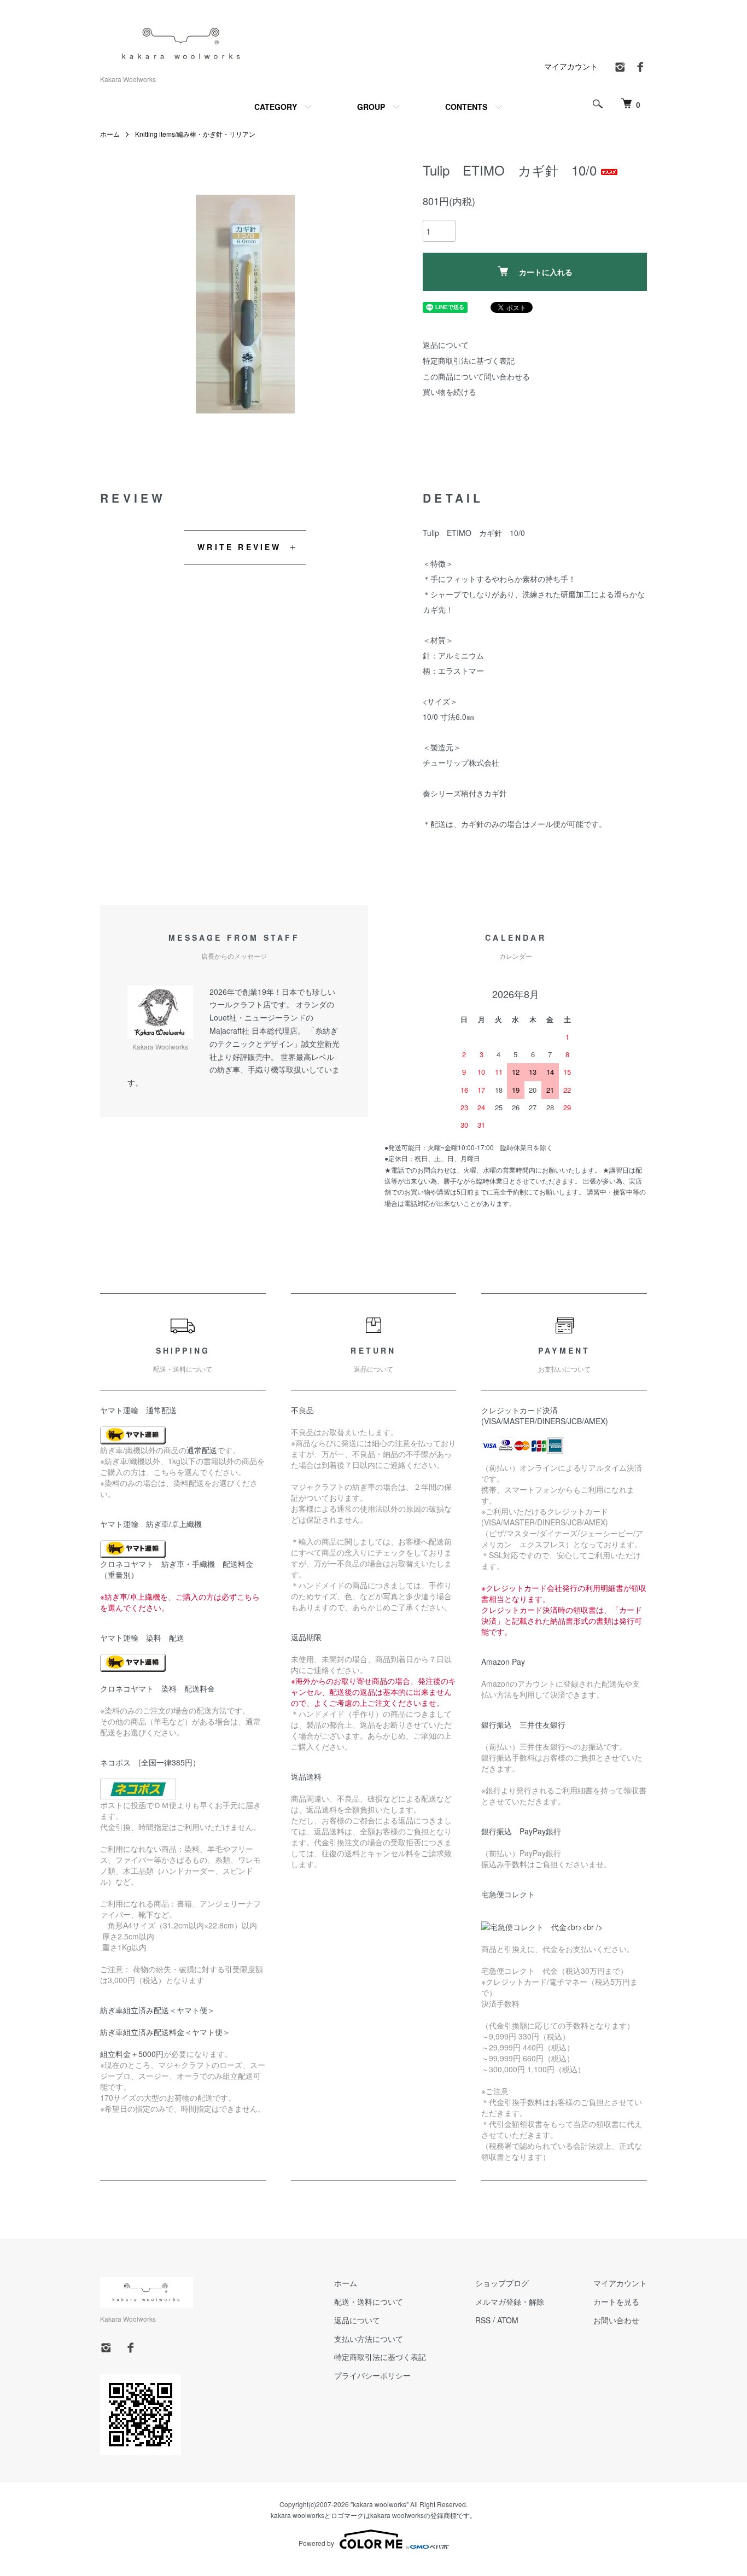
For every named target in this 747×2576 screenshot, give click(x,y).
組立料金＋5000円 (132, 2054)
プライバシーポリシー (372, 2375)
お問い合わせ (616, 2320)
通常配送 (202, 1450)
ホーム (110, 134)
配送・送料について (369, 2301)
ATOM (508, 2320)
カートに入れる (546, 272)
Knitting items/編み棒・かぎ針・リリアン (195, 134)
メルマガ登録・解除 (510, 2301)
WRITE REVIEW (239, 547)
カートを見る (616, 2301)
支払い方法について (369, 2339)
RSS (483, 2320)
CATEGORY (276, 107)
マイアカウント (571, 66)
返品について (446, 345)
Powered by (316, 2543)
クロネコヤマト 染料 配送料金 (157, 1688)
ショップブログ (502, 2283)
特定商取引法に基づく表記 (469, 360)
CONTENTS (466, 107)
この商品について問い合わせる (476, 376)
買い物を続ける (450, 392)
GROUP (371, 107)
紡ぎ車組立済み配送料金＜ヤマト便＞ (165, 2032)
